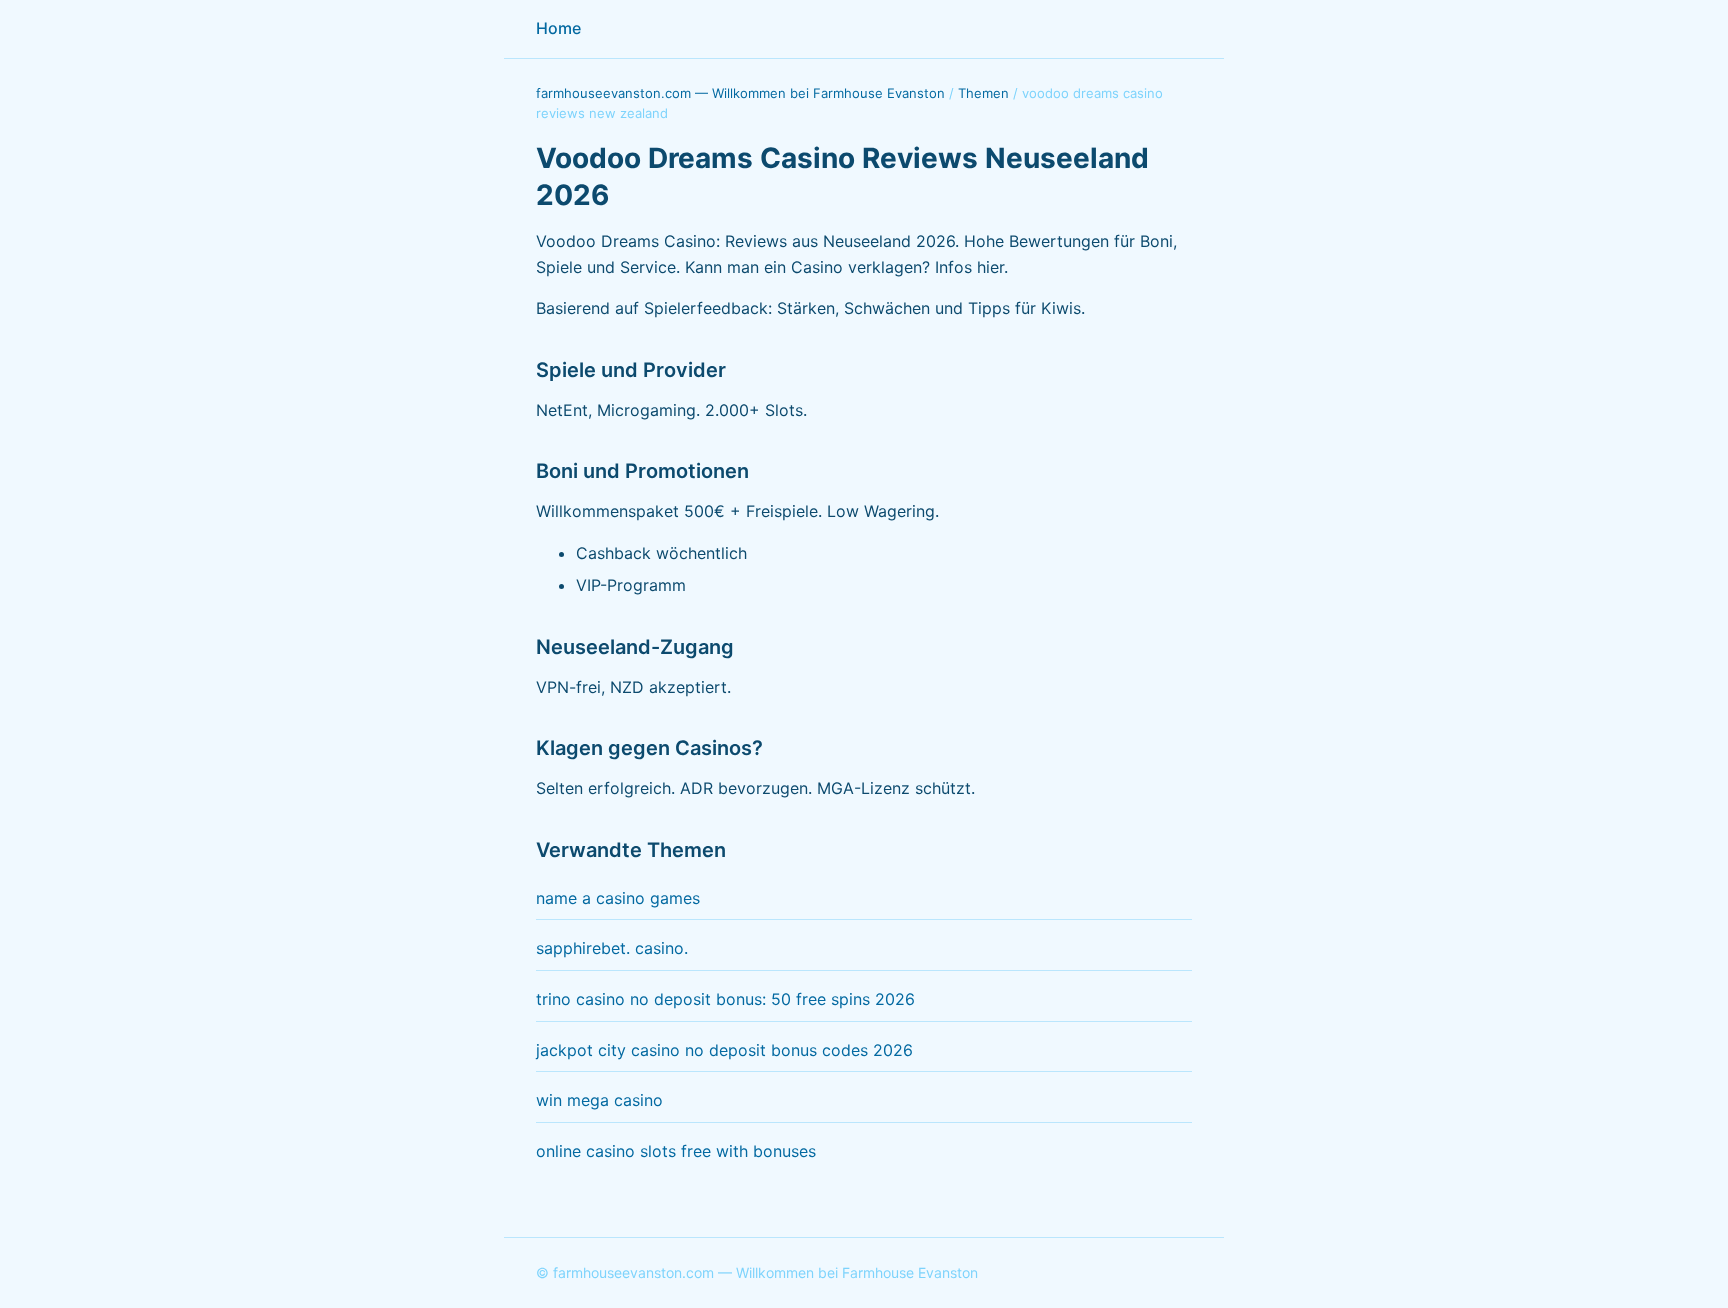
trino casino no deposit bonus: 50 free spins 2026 (725, 999)
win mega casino (599, 1100)
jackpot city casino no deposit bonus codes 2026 (724, 1050)
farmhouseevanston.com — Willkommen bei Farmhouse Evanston (740, 93)
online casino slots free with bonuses (676, 1151)
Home (558, 28)
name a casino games (618, 898)
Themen (983, 93)
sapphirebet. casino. (612, 948)
